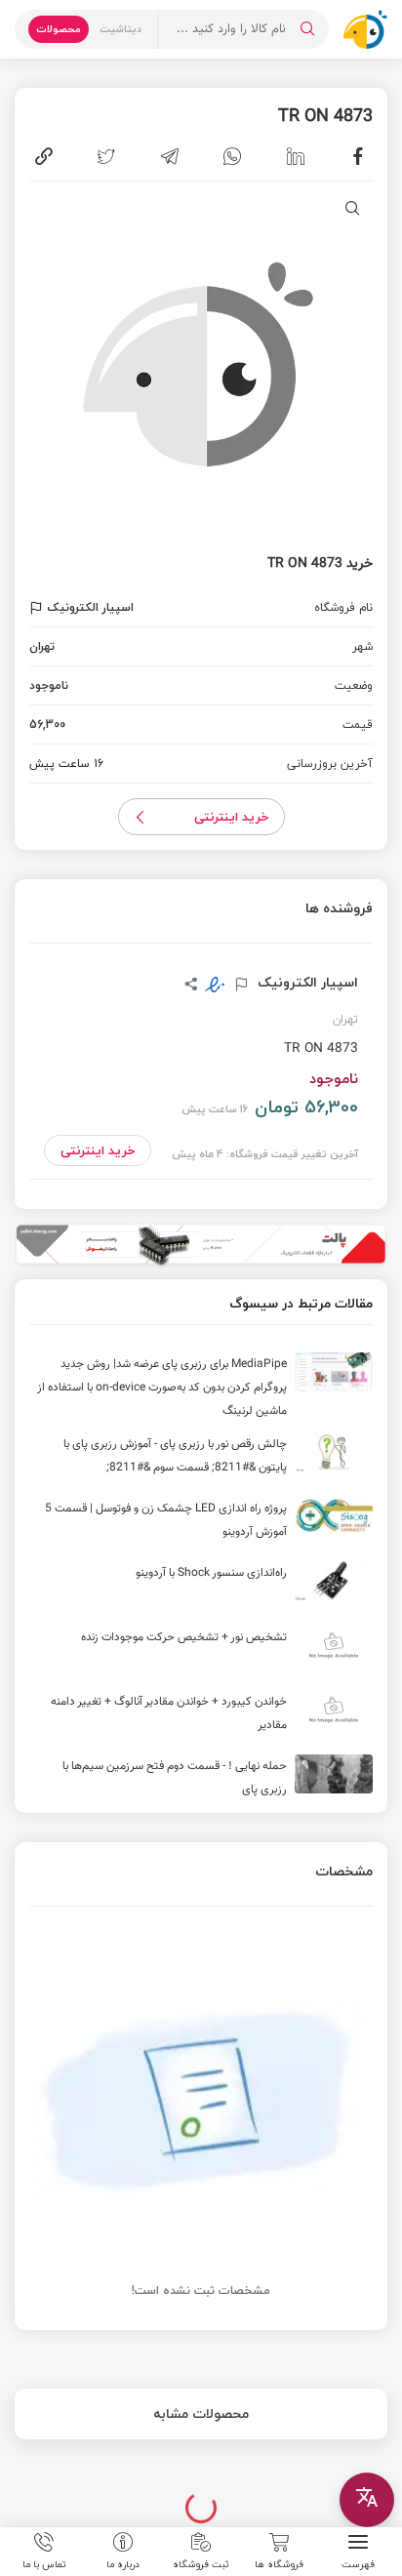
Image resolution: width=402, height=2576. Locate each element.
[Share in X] (106, 156)
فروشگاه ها (279, 2563)
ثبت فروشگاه (201, 2563)
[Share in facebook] (358, 156)
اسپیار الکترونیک (306, 983)
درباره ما (123, 2563)
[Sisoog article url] (201, 1388)
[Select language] (367, 2500)
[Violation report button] (39, 608)
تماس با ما (44, 2563)
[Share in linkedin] (296, 156)
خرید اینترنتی (232, 817)
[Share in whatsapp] (232, 156)
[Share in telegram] (170, 156)
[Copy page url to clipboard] (44, 156)
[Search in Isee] (307, 29)
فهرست (358, 2563)
